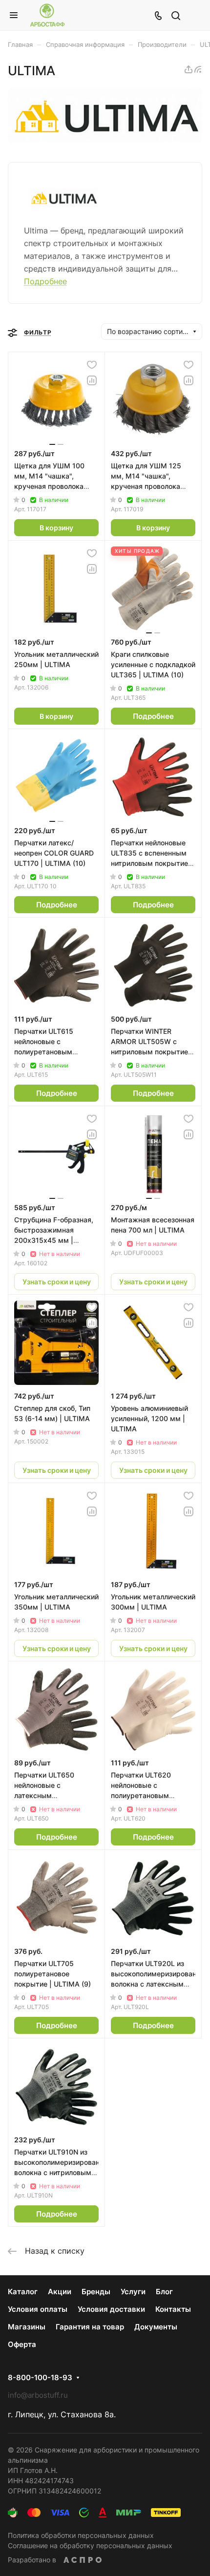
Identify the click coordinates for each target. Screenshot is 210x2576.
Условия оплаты (38, 2309)
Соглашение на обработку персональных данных (90, 2545)
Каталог (23, 2292)
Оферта (22, 2344)
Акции (60, 2292)
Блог (164, 2292)
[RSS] (198, 69)
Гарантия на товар (90, 2327)
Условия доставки (111, 2309)
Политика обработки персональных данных (81, 2535)
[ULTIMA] (105, 140)
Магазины (27, 2327)
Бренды (96, 2292)
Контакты (173, 2309)
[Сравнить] (92, 380)
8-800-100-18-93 (40, 2378)
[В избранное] (92, 365)
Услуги (133, 2292)
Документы (156, 2327)
